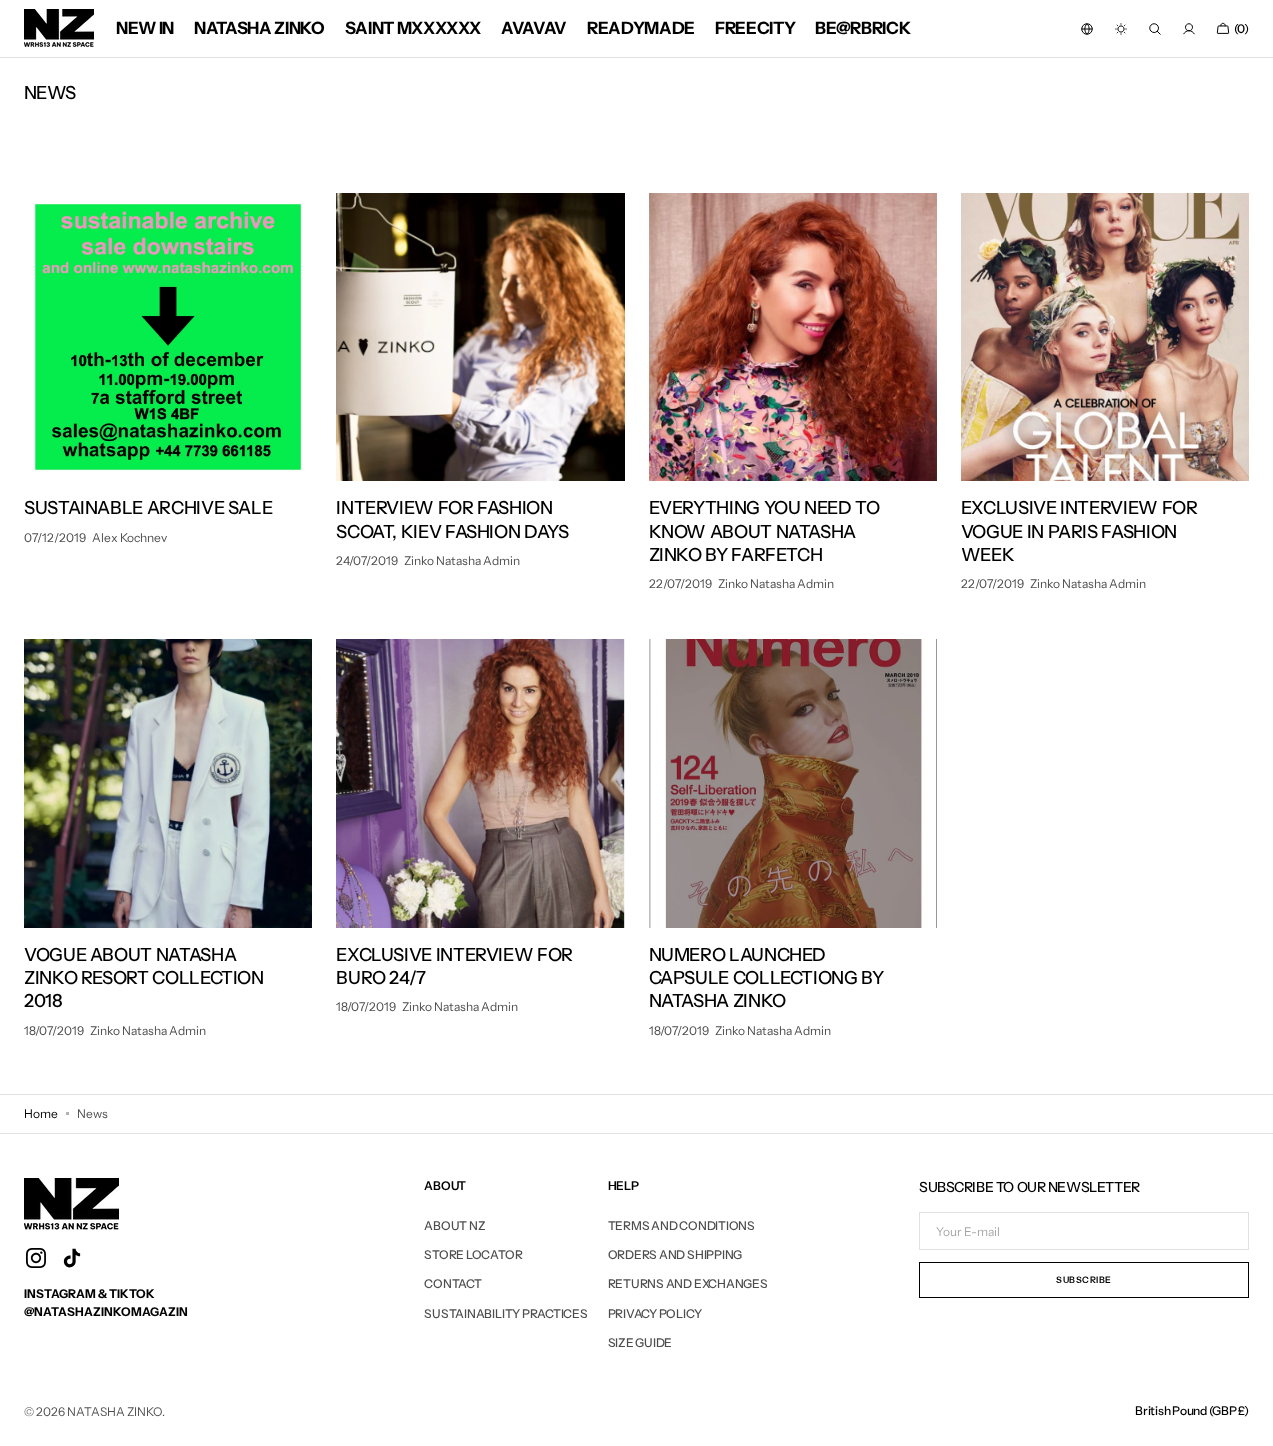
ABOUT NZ (454, 1226)
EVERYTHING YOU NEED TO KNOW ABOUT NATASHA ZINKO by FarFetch (764, 531)
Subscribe (1084, 1279)
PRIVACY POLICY (655, 1313)
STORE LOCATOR (473, 1254)
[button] (1087, 29)
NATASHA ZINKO (114, 1411)
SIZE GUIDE (640, 1342)
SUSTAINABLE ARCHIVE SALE (148, 508)
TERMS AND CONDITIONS (681, 1226)
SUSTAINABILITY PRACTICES (505, 1313)
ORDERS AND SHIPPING (675, 1254)
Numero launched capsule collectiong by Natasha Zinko (766, 978)
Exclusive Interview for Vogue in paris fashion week (1079, 531)
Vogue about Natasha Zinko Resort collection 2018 (144, 978)
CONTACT (452, 1283)
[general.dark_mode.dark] (1121, 29)
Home (41, 1113)
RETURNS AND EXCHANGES (688, 1283)
